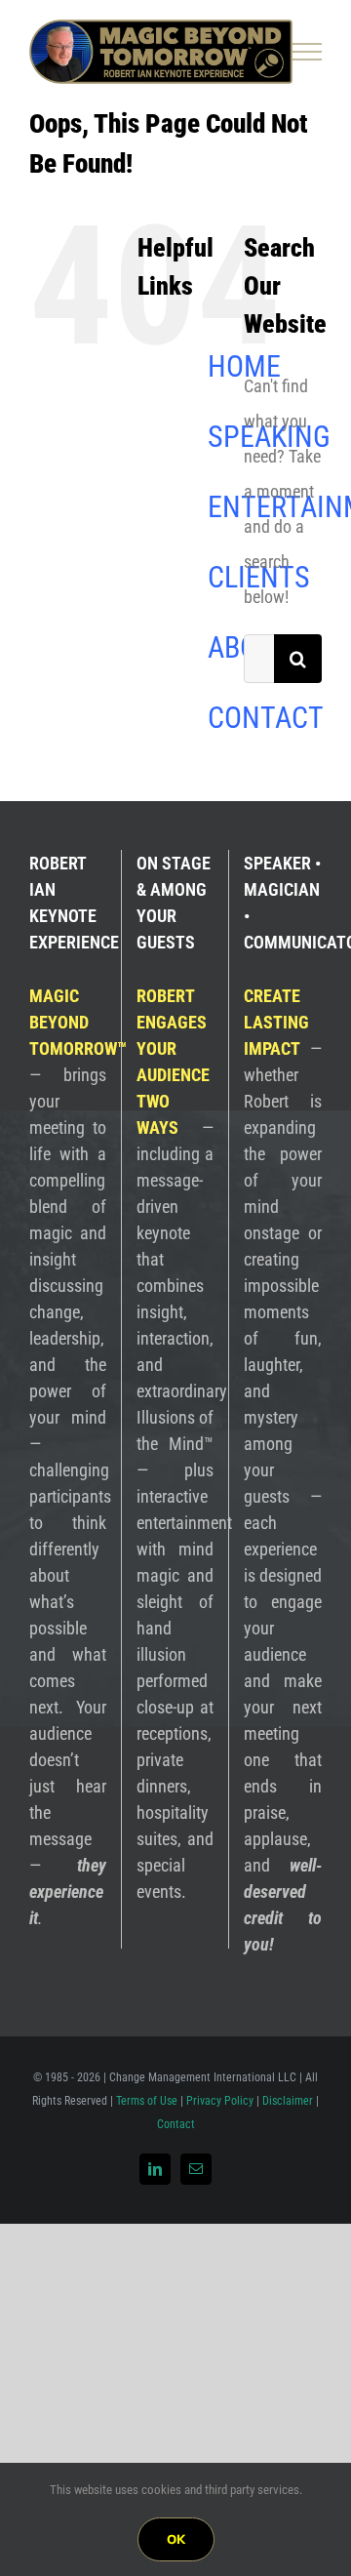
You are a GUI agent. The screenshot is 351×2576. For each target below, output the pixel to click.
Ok (176, 2539)
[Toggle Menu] (308, 52)
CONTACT (266, 718)
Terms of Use (147, 2101)
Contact (176, 2124)
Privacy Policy (220, 2101)
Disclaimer (288, 2101)
